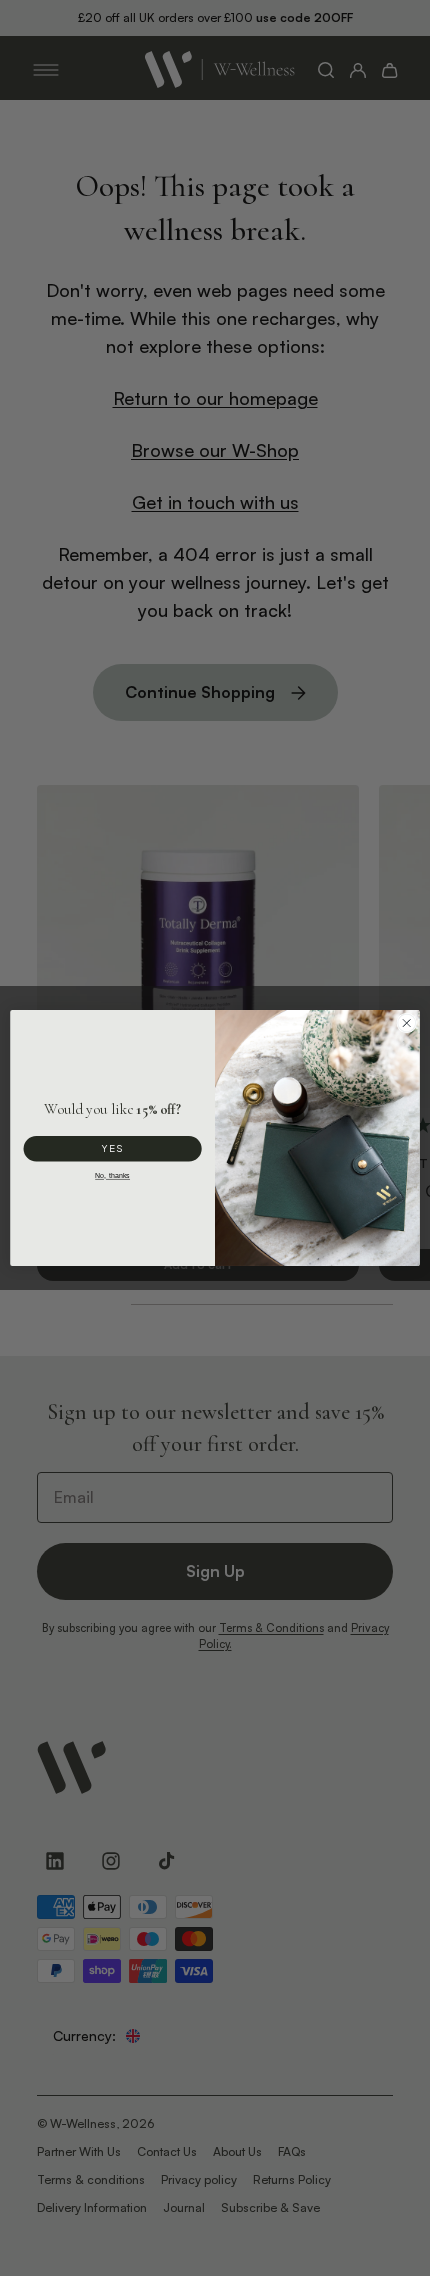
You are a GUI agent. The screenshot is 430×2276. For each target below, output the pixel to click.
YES (113, 1148)
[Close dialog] (407, 1023)
